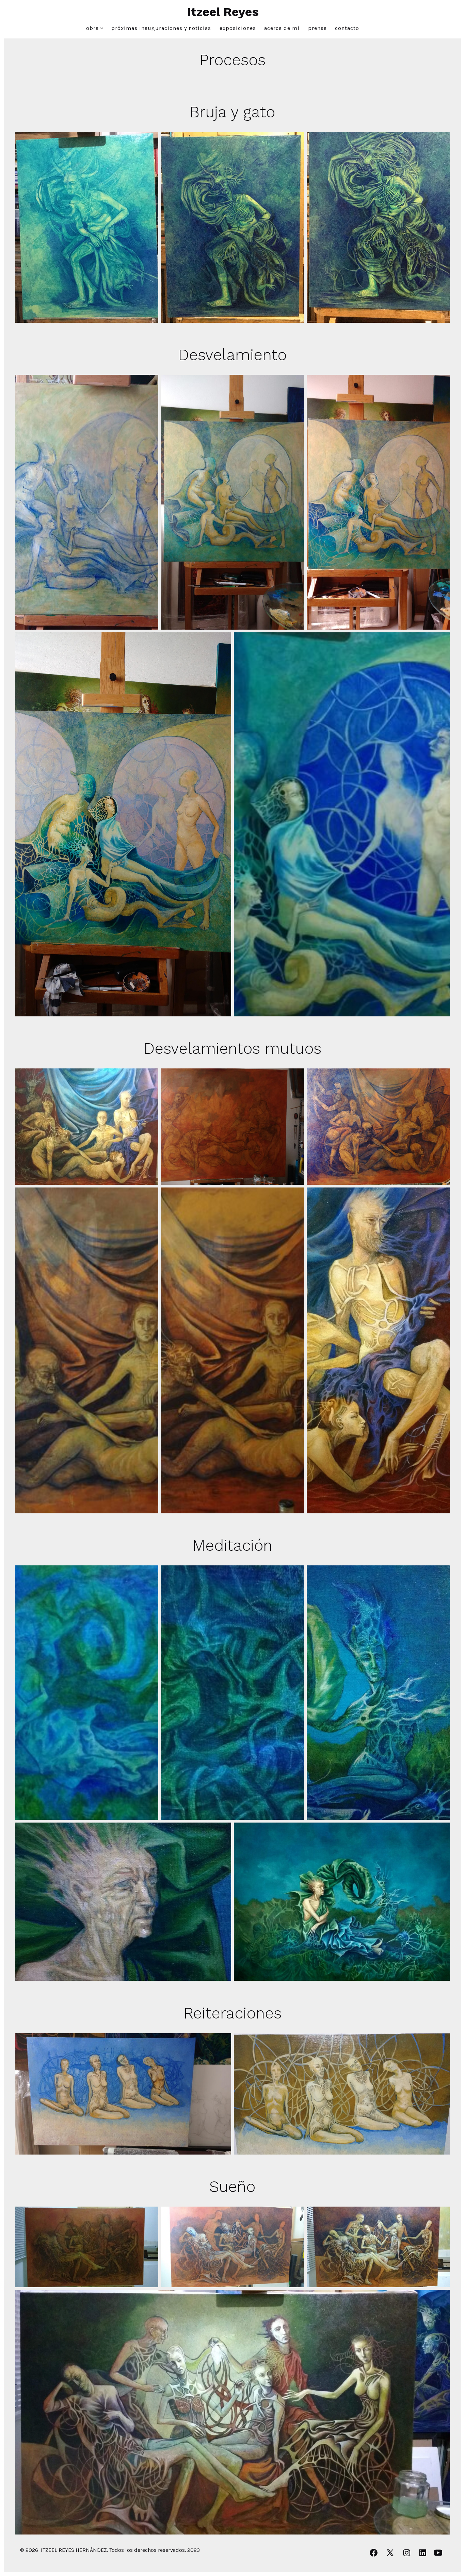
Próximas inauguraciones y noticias (161, 28)
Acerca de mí (282, 28)
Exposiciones (238, 28)
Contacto (347, 28)
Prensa (317, 28)
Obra (92, 28)
